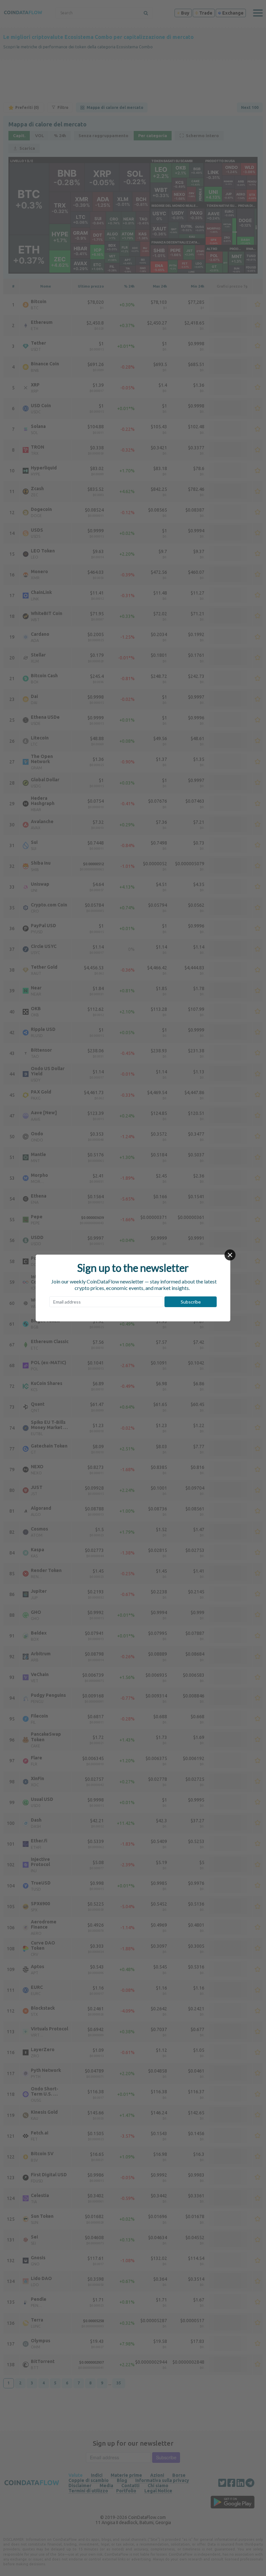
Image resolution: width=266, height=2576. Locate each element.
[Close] (230, 1255)
